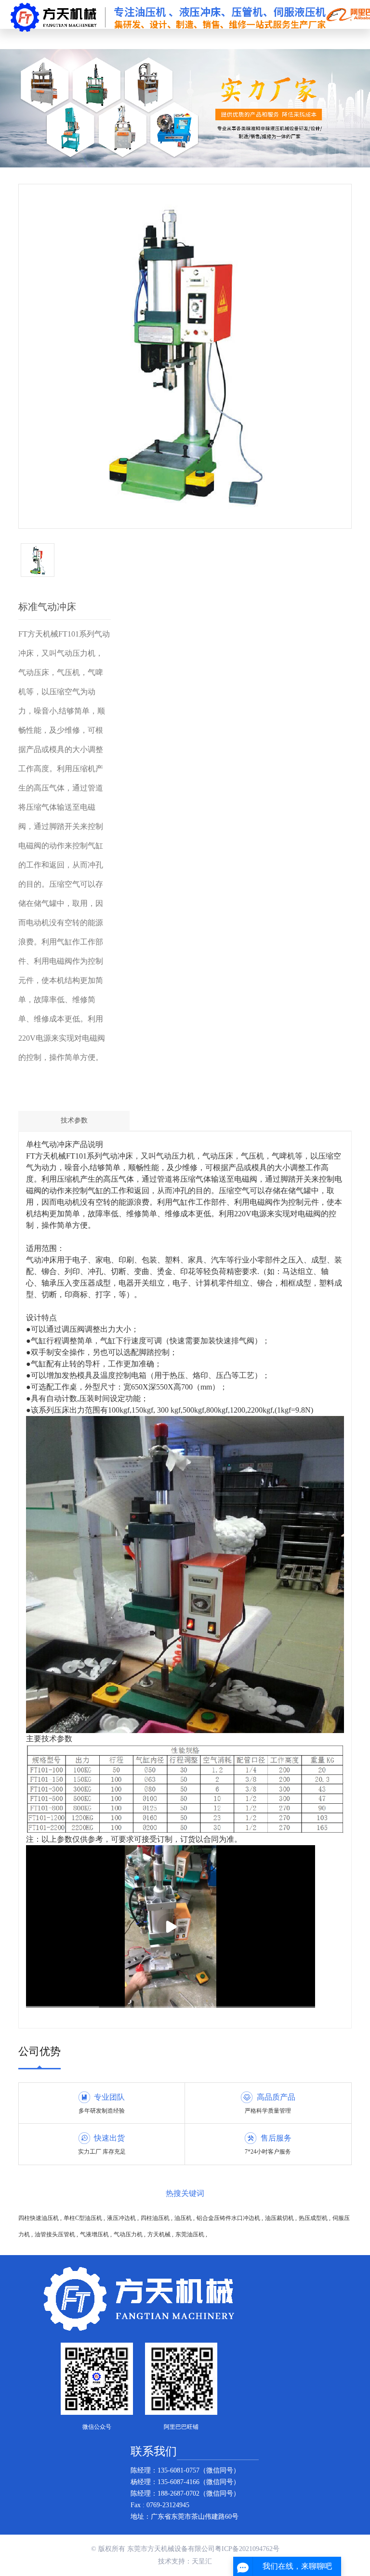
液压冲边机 (122, 2218)
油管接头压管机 (56, 2234)
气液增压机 (95, 2234)
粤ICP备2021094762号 (247, 2549)
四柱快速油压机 (39, 2218)
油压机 (184, 2218)
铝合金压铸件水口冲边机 (229, 2218)
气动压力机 (129, 2234)
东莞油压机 (191, 2234)
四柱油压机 (156, 2218)
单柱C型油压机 (84, 2218)
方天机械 (160, 2234)
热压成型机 (314, 2218)
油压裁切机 (280, 2218)
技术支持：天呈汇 (185, 2561)
